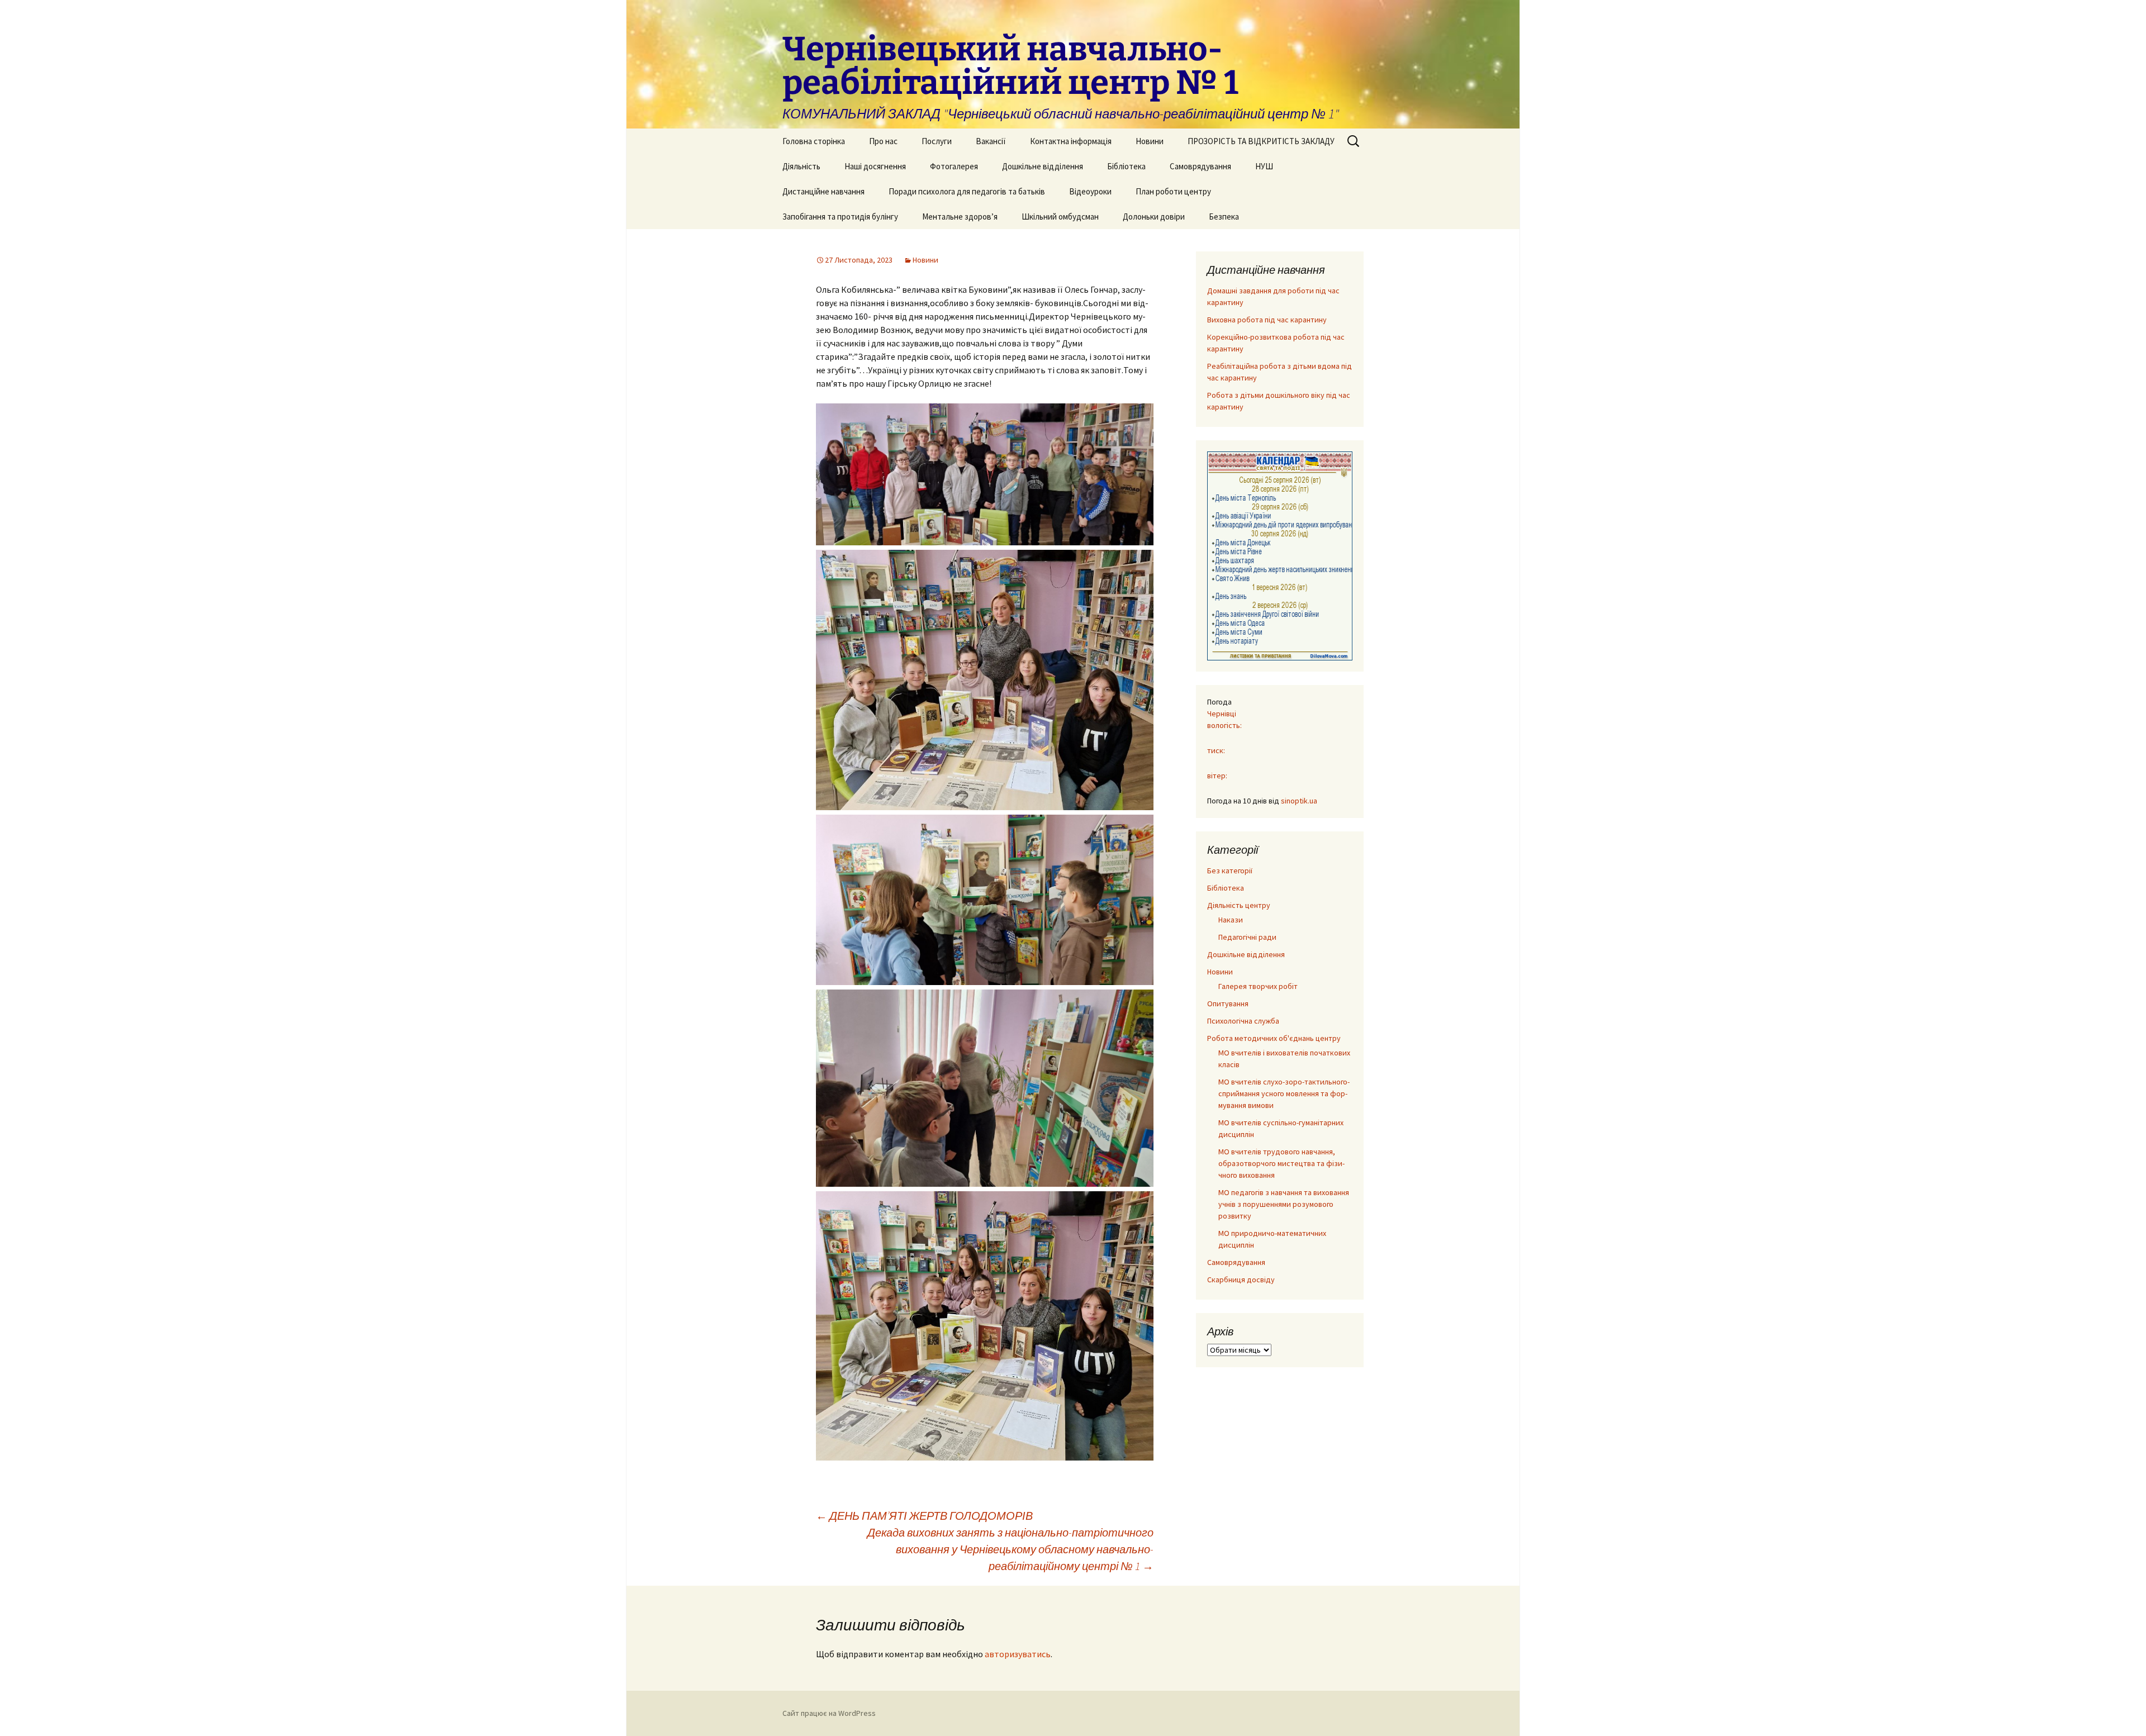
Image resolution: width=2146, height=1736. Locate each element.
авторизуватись (1018, 1654)
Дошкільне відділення (1043, 166)
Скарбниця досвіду (1241, 1280)
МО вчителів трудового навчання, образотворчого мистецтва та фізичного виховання (1281, 1163)
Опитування (1228, 1003)
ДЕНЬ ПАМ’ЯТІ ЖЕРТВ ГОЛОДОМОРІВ (924, 1516)
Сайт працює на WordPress (829, 1713)
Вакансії (991, 141)
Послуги (937, 141)
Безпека (1224, 217)
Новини (1150, 141)
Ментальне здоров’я (960, 217)
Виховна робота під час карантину (1267, 320)
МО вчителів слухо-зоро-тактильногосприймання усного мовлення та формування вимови (1284, 1093)
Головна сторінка (814, 141)
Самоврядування (1200, 166)
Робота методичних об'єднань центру (1274, 1038)
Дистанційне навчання (823, 191)
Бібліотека (1126, 166)
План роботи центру (1173, 191)
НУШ (1264, 166)
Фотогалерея (954, 166)
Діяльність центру (1239, 905)
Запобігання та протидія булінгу (840, 217)
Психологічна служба (1243, 1021)
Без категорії (1230, 871)
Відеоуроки (1090, 191)
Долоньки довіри (1154, 217)
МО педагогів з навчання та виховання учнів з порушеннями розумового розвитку (1284, 1204)
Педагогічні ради (1247, 937)
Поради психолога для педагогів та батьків (967, 191)
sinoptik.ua (1299, 801)
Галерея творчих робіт (1258, 986)
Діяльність (801, 166)
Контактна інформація (1071, 141)
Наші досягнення (875, 166)
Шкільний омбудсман (1060, 217)
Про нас (883, 141)
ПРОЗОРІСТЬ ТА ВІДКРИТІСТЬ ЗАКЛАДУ (1261, 141)
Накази (1231, 920)
